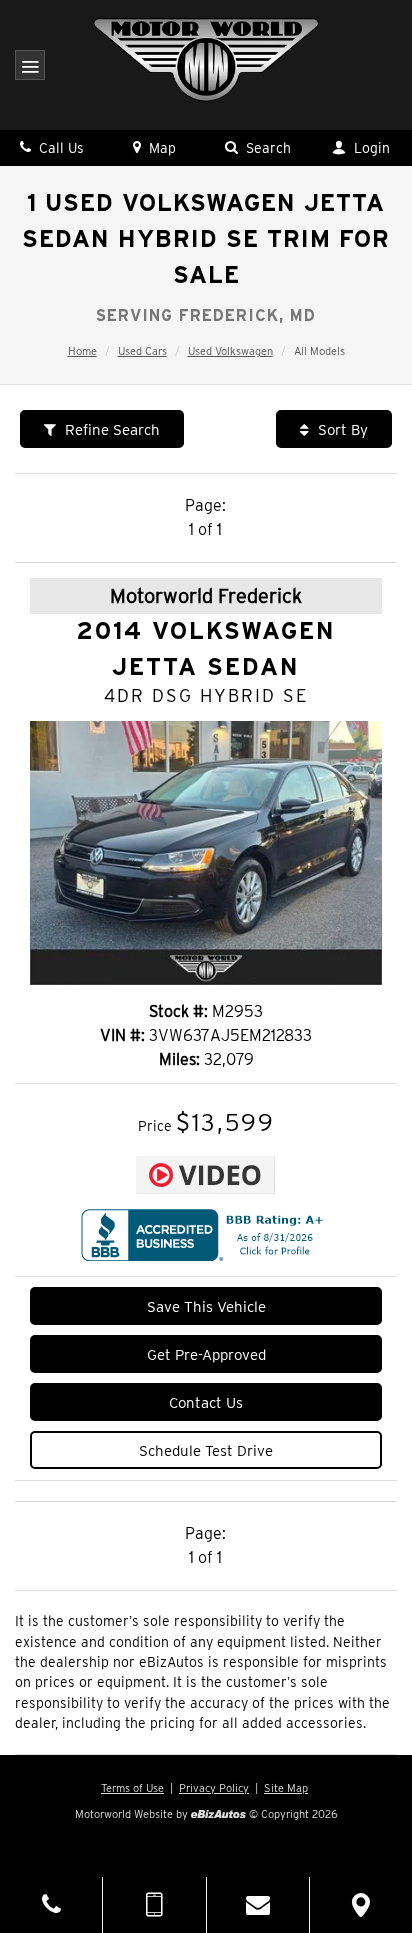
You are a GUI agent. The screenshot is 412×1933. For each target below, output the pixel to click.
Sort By (341, 430)
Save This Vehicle (206, 1307)
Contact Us (206, 1403)
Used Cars (142, 351)
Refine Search (110, 430)
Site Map (286, 1788)
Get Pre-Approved (206, 1355)
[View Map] (361, 1905)
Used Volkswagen (230, 351)
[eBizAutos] (218, 1814)
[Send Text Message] (154, 1905)
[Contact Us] (258, 1905)
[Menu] (30, 68)
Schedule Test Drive (206, 1451)
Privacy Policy (214, 1788)
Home (82, 351)
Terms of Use (132, 1788)
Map (160, 148)
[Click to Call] (51, 1905)
